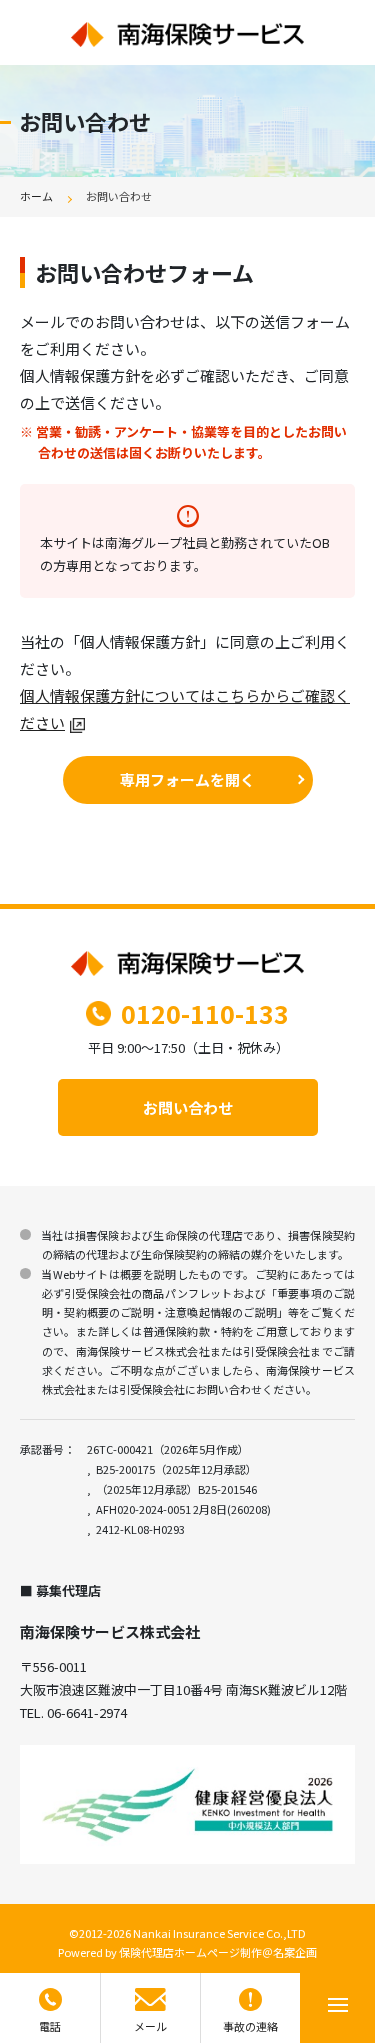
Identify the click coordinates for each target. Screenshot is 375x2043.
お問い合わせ (188, 1107)
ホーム (36, 196)
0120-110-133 (205, 1013)
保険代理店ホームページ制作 (190, 1952)
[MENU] (337, 2008)
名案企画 (295, 1952)
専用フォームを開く (187, 779)
